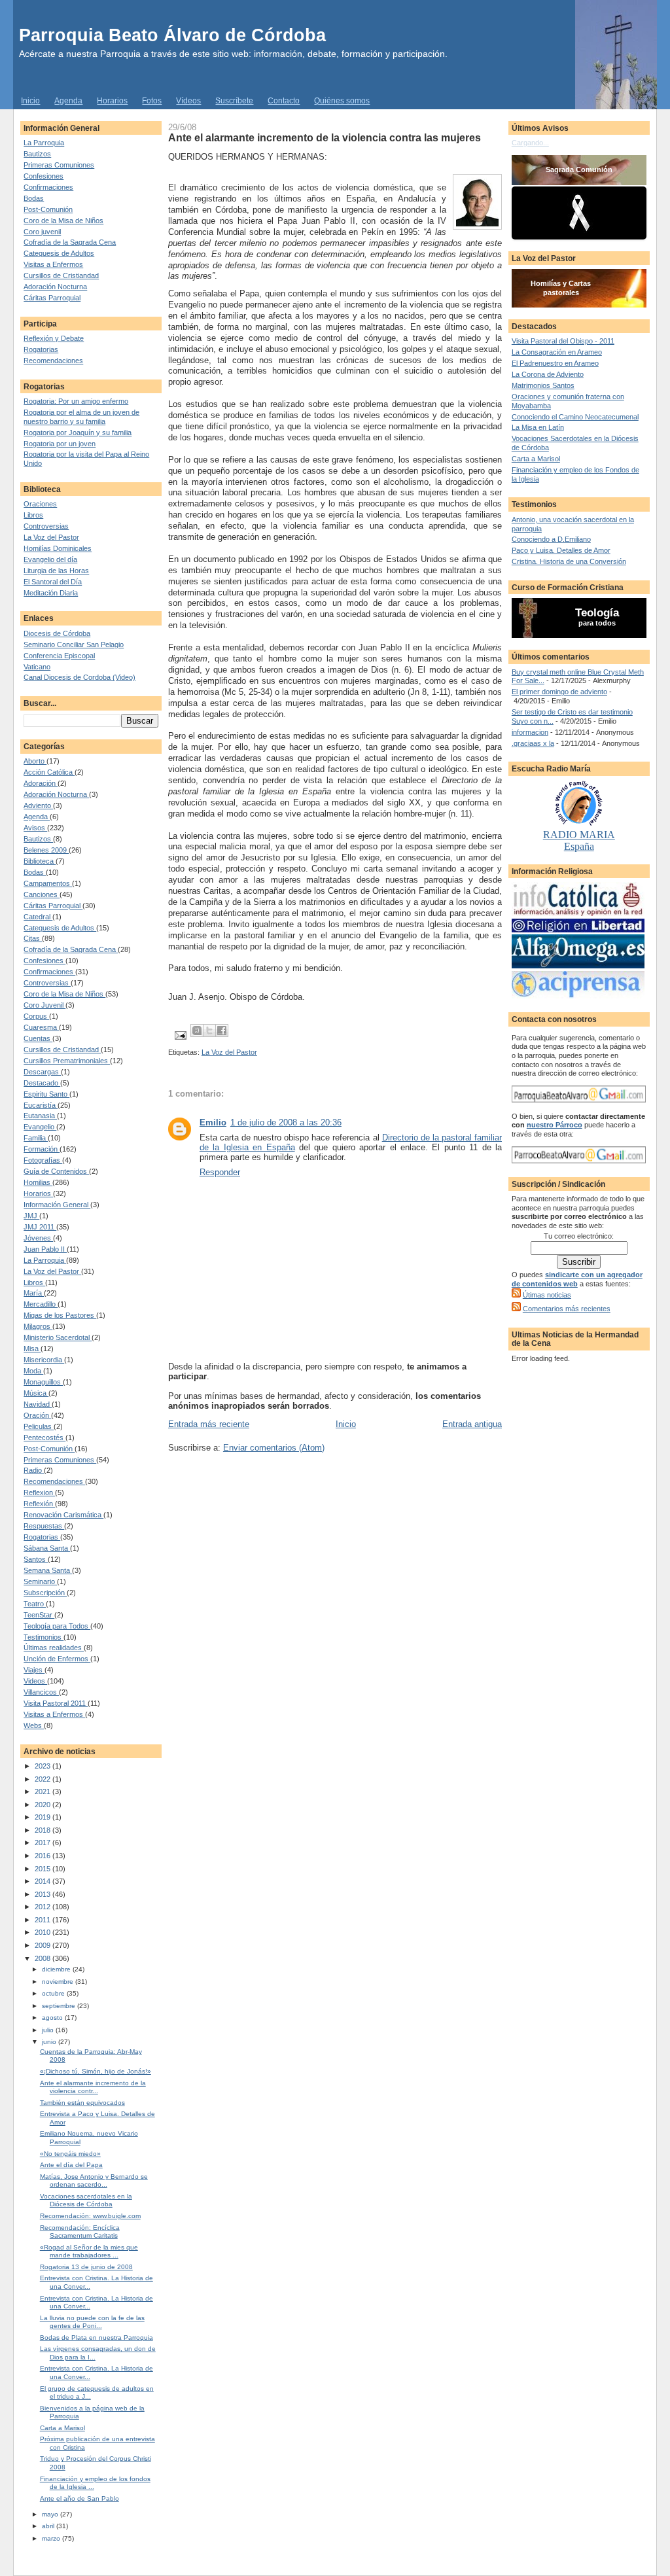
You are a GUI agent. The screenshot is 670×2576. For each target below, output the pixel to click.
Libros (33, 515)
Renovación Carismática (63, 1515)
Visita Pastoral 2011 (56, 1703)
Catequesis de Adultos (59, 253)
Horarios (112, 101)
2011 (44, 1920)
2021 (44, 1791)
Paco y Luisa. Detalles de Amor (561, 550)
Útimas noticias (547, 1295)
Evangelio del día (50, 559)
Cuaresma (41, 1027)
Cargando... (530, 143)
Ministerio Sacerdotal (58, 1337)
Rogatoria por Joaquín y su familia (78, 432)
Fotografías (43, 1160)
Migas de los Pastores (60, 1315)
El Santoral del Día (53, 582)
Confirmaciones (48, 187)
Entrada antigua (472, 1424)
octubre (54, 1993)
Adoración (41, 783)
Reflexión (39, 1504)
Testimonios (44, 1637)
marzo (52, 2538)
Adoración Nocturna (55, 287)
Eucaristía (41, 1105)
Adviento (38, 805)
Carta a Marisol (62, 2428)
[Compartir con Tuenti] (197, 1031)
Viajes (34, 1670)
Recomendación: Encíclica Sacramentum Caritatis (80, 2232)
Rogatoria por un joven (60, 444)
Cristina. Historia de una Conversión (569, 561)
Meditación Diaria (51, 593)
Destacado (42, 1083)
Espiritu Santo (46, 1094)
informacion (530, 732)
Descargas (42, 1072)
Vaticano (37, 667)
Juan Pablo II (45, 1249)
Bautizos (37, 154)
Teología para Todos (57, 1626)
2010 (44, 1932)
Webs (34, 1725)
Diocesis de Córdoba (57, 633)
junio (50, 2042)
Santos (36, 1559)
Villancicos (41, 1692)
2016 (44, 1856)
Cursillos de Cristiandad (61, 275)
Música (36, 1393)
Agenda (68, 101)
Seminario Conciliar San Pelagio (74, 644)
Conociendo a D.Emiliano (551, 539)
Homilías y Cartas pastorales (561, 288)
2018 (44, 1830)
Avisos (35, 828)
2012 (44, 1907)
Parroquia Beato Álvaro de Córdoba (172, 35)
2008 (44, 1958)
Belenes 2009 (46, 850)
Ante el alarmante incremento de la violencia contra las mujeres (325, 137)
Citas (33, 938)
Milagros (38, 1326)
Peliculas (39, 1426)
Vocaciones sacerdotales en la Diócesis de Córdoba (86, 2200)
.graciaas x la (533, 743)
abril (49, 2526)
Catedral (38, 917)
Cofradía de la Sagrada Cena (70, 242)
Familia (36, 1138)
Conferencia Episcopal (59, 656)
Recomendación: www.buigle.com (90, 2216)
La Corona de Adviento (548, 374)
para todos (597, 623)
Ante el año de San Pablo (79, 2498)
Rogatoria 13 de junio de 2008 (86, 2267)
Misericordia (44, 1360)
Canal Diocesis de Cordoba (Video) (79, 677)
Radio (34, 1470)
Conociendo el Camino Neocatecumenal (575, 417)
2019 (44, 1817)
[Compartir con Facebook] (222, 1031)
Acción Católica (49, 772)
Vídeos (188, 101)
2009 (44, 1945)
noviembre (59, 1982)
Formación (42, 1149)
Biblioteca (40, 861)
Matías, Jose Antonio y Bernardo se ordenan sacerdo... (94, 2180)
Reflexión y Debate (54, 338)
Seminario (40, 1581)
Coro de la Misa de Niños (63, 221)
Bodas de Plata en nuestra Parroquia (97, 2338)
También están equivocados (82, 2103)
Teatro (35, 1604)
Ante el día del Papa (71, 2165)
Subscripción (45, 1593)
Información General (57, 1205)
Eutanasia (40, 1116)
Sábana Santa (47, 1548)
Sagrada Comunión (579, 169)
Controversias (46, 526)
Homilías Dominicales (58, 548)
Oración (37, 1415)
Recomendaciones (53, 361)
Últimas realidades (54, 1648)
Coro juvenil (42, 232)
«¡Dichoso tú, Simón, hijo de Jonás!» (96, 2071)
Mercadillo (41, 1304)
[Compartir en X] (209, 1031)
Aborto (35, 761)
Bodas (34, 198)
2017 (44, 1843)
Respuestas (44, 1526)
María (34, 1293)
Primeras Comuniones (59, 165)
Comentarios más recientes (567, 1309)
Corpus (36, 1016)
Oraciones (40, 504)
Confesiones (44, 176)
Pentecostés (44, 1438)
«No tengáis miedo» (70, 2154)
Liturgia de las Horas (56, 571)
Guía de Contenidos (56, 1171)
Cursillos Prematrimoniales (67, 1061)
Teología (597, 613)
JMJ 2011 (40, 1227)
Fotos (152, 101)
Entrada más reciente (209, 1424)
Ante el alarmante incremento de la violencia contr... (93, 2087)
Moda (33, 1371)
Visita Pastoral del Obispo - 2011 (563, 341)
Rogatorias (41, 349)
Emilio (213, 1122)
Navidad (38, 1404)
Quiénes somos (342, 101)
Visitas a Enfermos (53, 264)
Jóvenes (38, 1238)
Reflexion (39, 1492)
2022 (44, 1779)
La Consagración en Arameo (557, 352)
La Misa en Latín (538, 427)
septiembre (60, 2006)
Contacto (284, 101)
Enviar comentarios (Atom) (274, 1448)
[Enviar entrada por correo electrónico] (180, 1034)
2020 (44, 1805)
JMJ (31, 1216)
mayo (51, 2514)
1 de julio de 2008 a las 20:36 (286, 1122)
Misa (32, 1349)
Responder (220, 1172)
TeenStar (39, 1615)
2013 (44, 1894)
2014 (44, 1881)
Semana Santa (48, 1570)
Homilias (38, 1182)
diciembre (57, 1969)
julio (49, 2030)
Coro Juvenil (44, 1005)
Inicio (30, 101)
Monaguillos (43, 1382)
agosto (53, 2018)
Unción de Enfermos (57, 1659)
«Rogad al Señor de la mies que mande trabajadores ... (89, 2251)
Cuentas (38, 1038)
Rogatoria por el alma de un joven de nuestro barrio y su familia (81, 417)
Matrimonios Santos (543, 385)
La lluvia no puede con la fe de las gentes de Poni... (92, 2322)
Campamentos (48, 883)
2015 (44, 1869)
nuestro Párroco (555, 1125)
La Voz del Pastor (51, 537)
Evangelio (40, 1127)
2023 (44, 1766)
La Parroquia (44, 143)
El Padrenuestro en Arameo (555, 363)
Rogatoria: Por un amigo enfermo (76, 401)
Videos (35, 1681)
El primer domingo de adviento (559, 692)
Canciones (42, 894)
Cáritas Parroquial (52, 298)
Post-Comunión (48, 209)
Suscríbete (234, 101)
